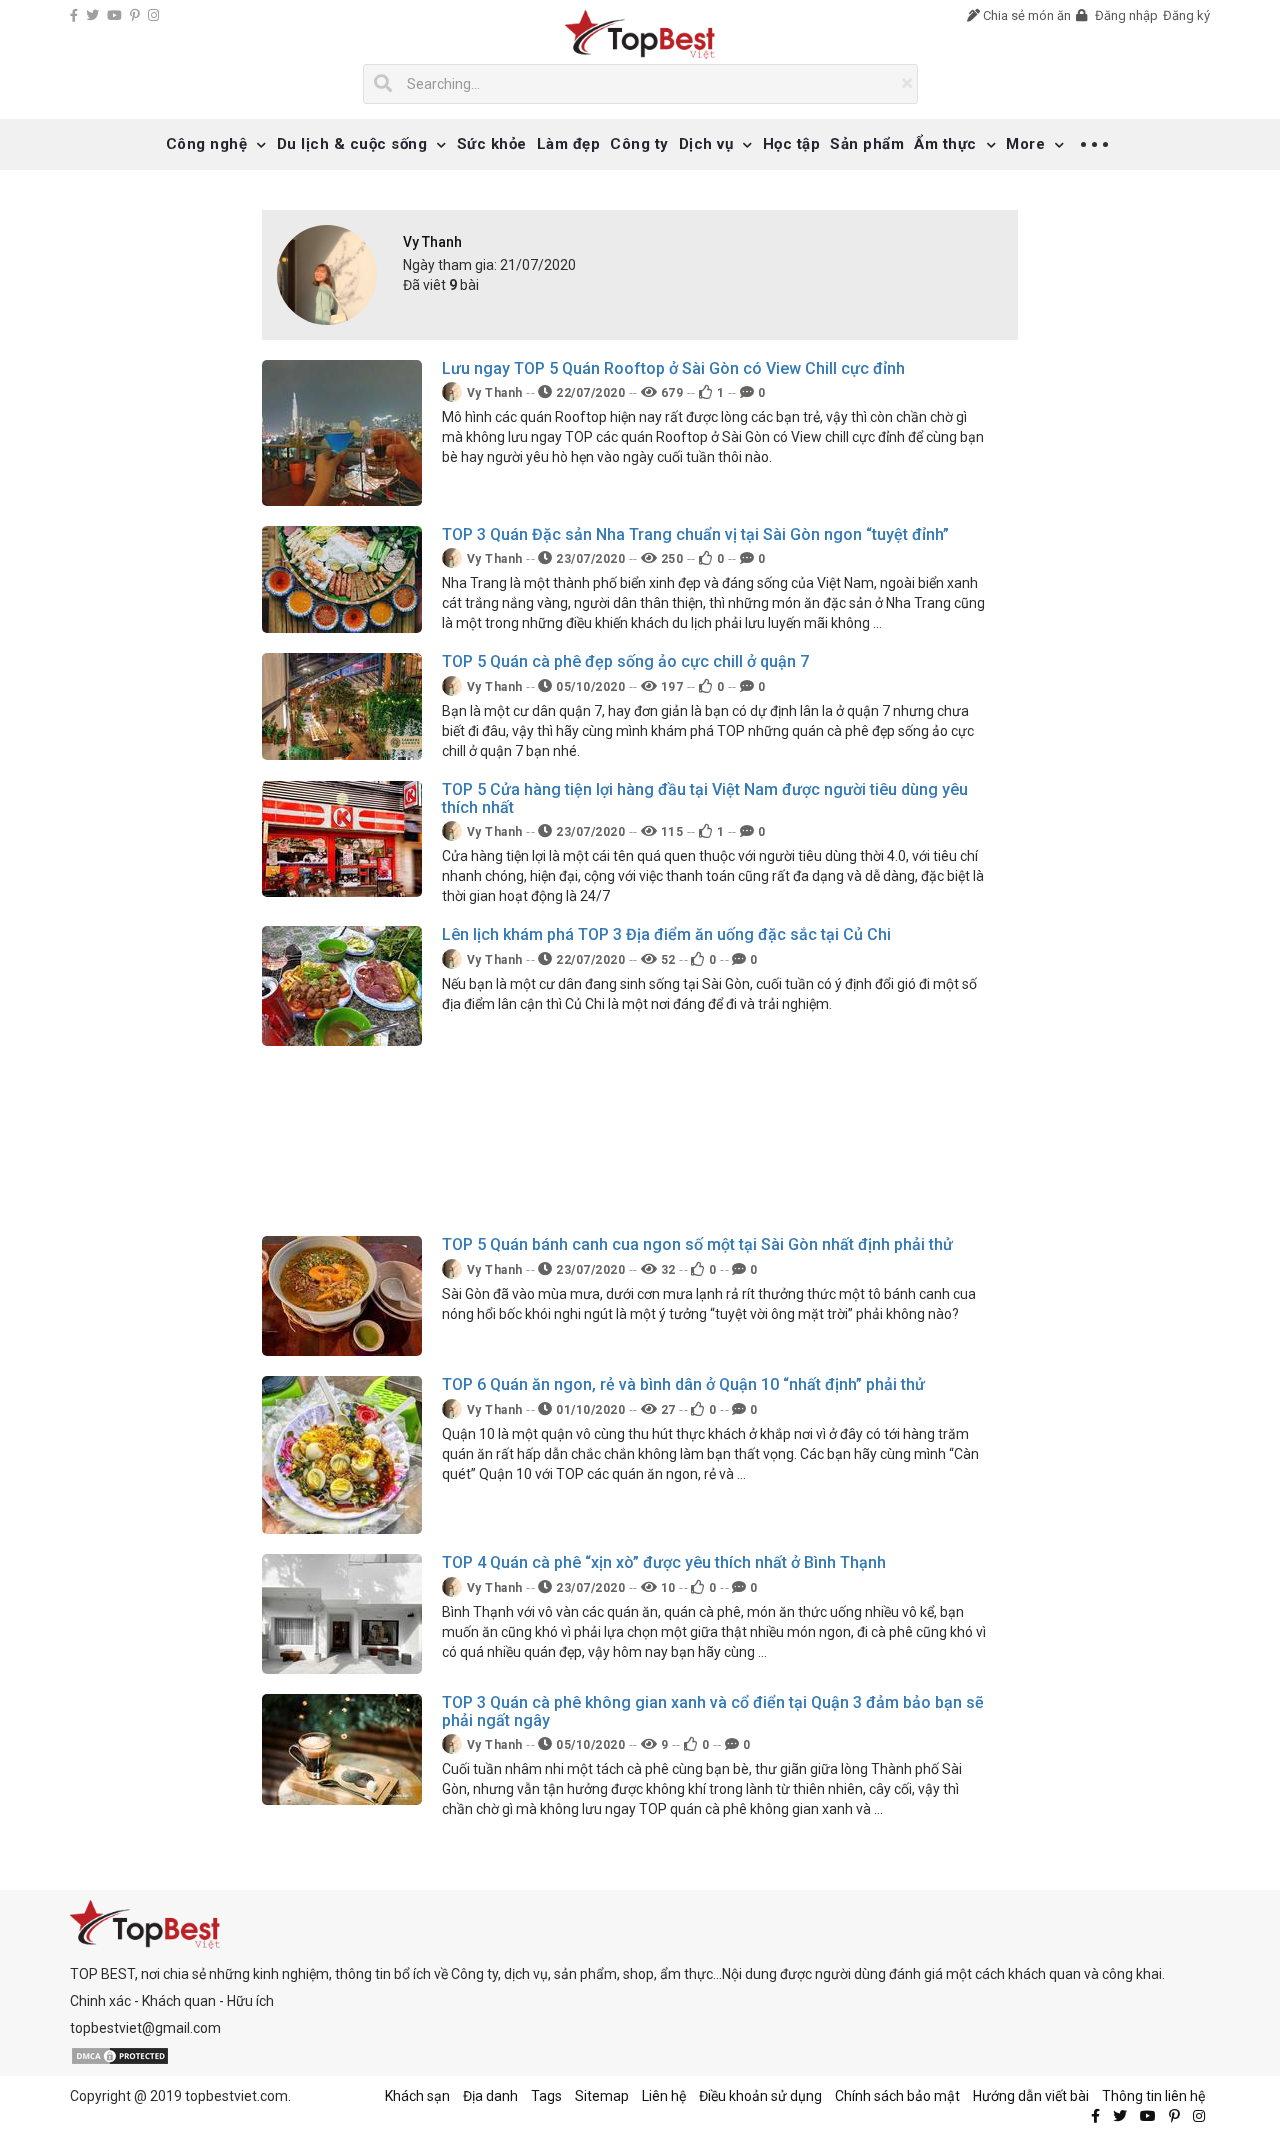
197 (670, 687)
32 (666, 1270)
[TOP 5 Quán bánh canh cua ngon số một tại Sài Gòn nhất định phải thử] (342, 1295)
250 (670, 559)
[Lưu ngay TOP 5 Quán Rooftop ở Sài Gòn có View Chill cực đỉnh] (342, 431)
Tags (546, 2096)
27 (666, 1410)
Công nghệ (207, 144)
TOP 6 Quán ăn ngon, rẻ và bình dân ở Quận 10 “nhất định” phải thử (683, 1384)
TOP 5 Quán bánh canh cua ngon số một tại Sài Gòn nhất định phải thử (697, 1244)
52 (666, 960)
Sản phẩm (867, 144)
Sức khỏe (492, 144)
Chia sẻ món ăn (1025, 15)
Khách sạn (417, 2096)
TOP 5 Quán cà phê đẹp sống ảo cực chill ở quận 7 (625, 661)
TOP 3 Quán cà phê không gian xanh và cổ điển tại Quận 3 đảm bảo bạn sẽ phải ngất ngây (713, 1711)
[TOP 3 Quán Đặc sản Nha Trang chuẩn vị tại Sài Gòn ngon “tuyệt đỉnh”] (342, 578)
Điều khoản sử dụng (760, 2096)
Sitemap (602, 2096)
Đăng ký (1186, 15)
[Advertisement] (625, 1141)
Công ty (639, 144)
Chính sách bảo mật (897, 2096)
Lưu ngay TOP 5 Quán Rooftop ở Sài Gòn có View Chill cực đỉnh (673, 368)
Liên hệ (664, 2096)
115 (670, 832)
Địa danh (490, 2096)
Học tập (792, 144)
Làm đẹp (569, 144)
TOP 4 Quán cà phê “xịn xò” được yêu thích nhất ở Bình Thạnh (664, 1562)
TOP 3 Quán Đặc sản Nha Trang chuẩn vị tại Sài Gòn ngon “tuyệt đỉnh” (695, 534)
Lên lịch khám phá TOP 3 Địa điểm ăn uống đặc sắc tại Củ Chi (666, 934)
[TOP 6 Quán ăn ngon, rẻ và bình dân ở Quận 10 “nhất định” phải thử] (342, 1454)
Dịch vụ (706, 144)
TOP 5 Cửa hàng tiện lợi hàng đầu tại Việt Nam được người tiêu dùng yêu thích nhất (705, 798)
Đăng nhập (1125, 15)
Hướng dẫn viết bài (1031, 2096)
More (1025, 144)
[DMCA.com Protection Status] (120, 2055)
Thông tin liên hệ (1153, 2096)
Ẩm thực (945, 144)
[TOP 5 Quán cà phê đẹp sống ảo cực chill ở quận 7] (342, 706)
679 (670, 393)
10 (666, 1588)
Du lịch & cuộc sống (352, 144)
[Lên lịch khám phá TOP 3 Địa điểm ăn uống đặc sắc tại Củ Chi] (342, 985)
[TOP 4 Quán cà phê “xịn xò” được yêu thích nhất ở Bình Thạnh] (342, 1613)
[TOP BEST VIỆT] (640, 34)
